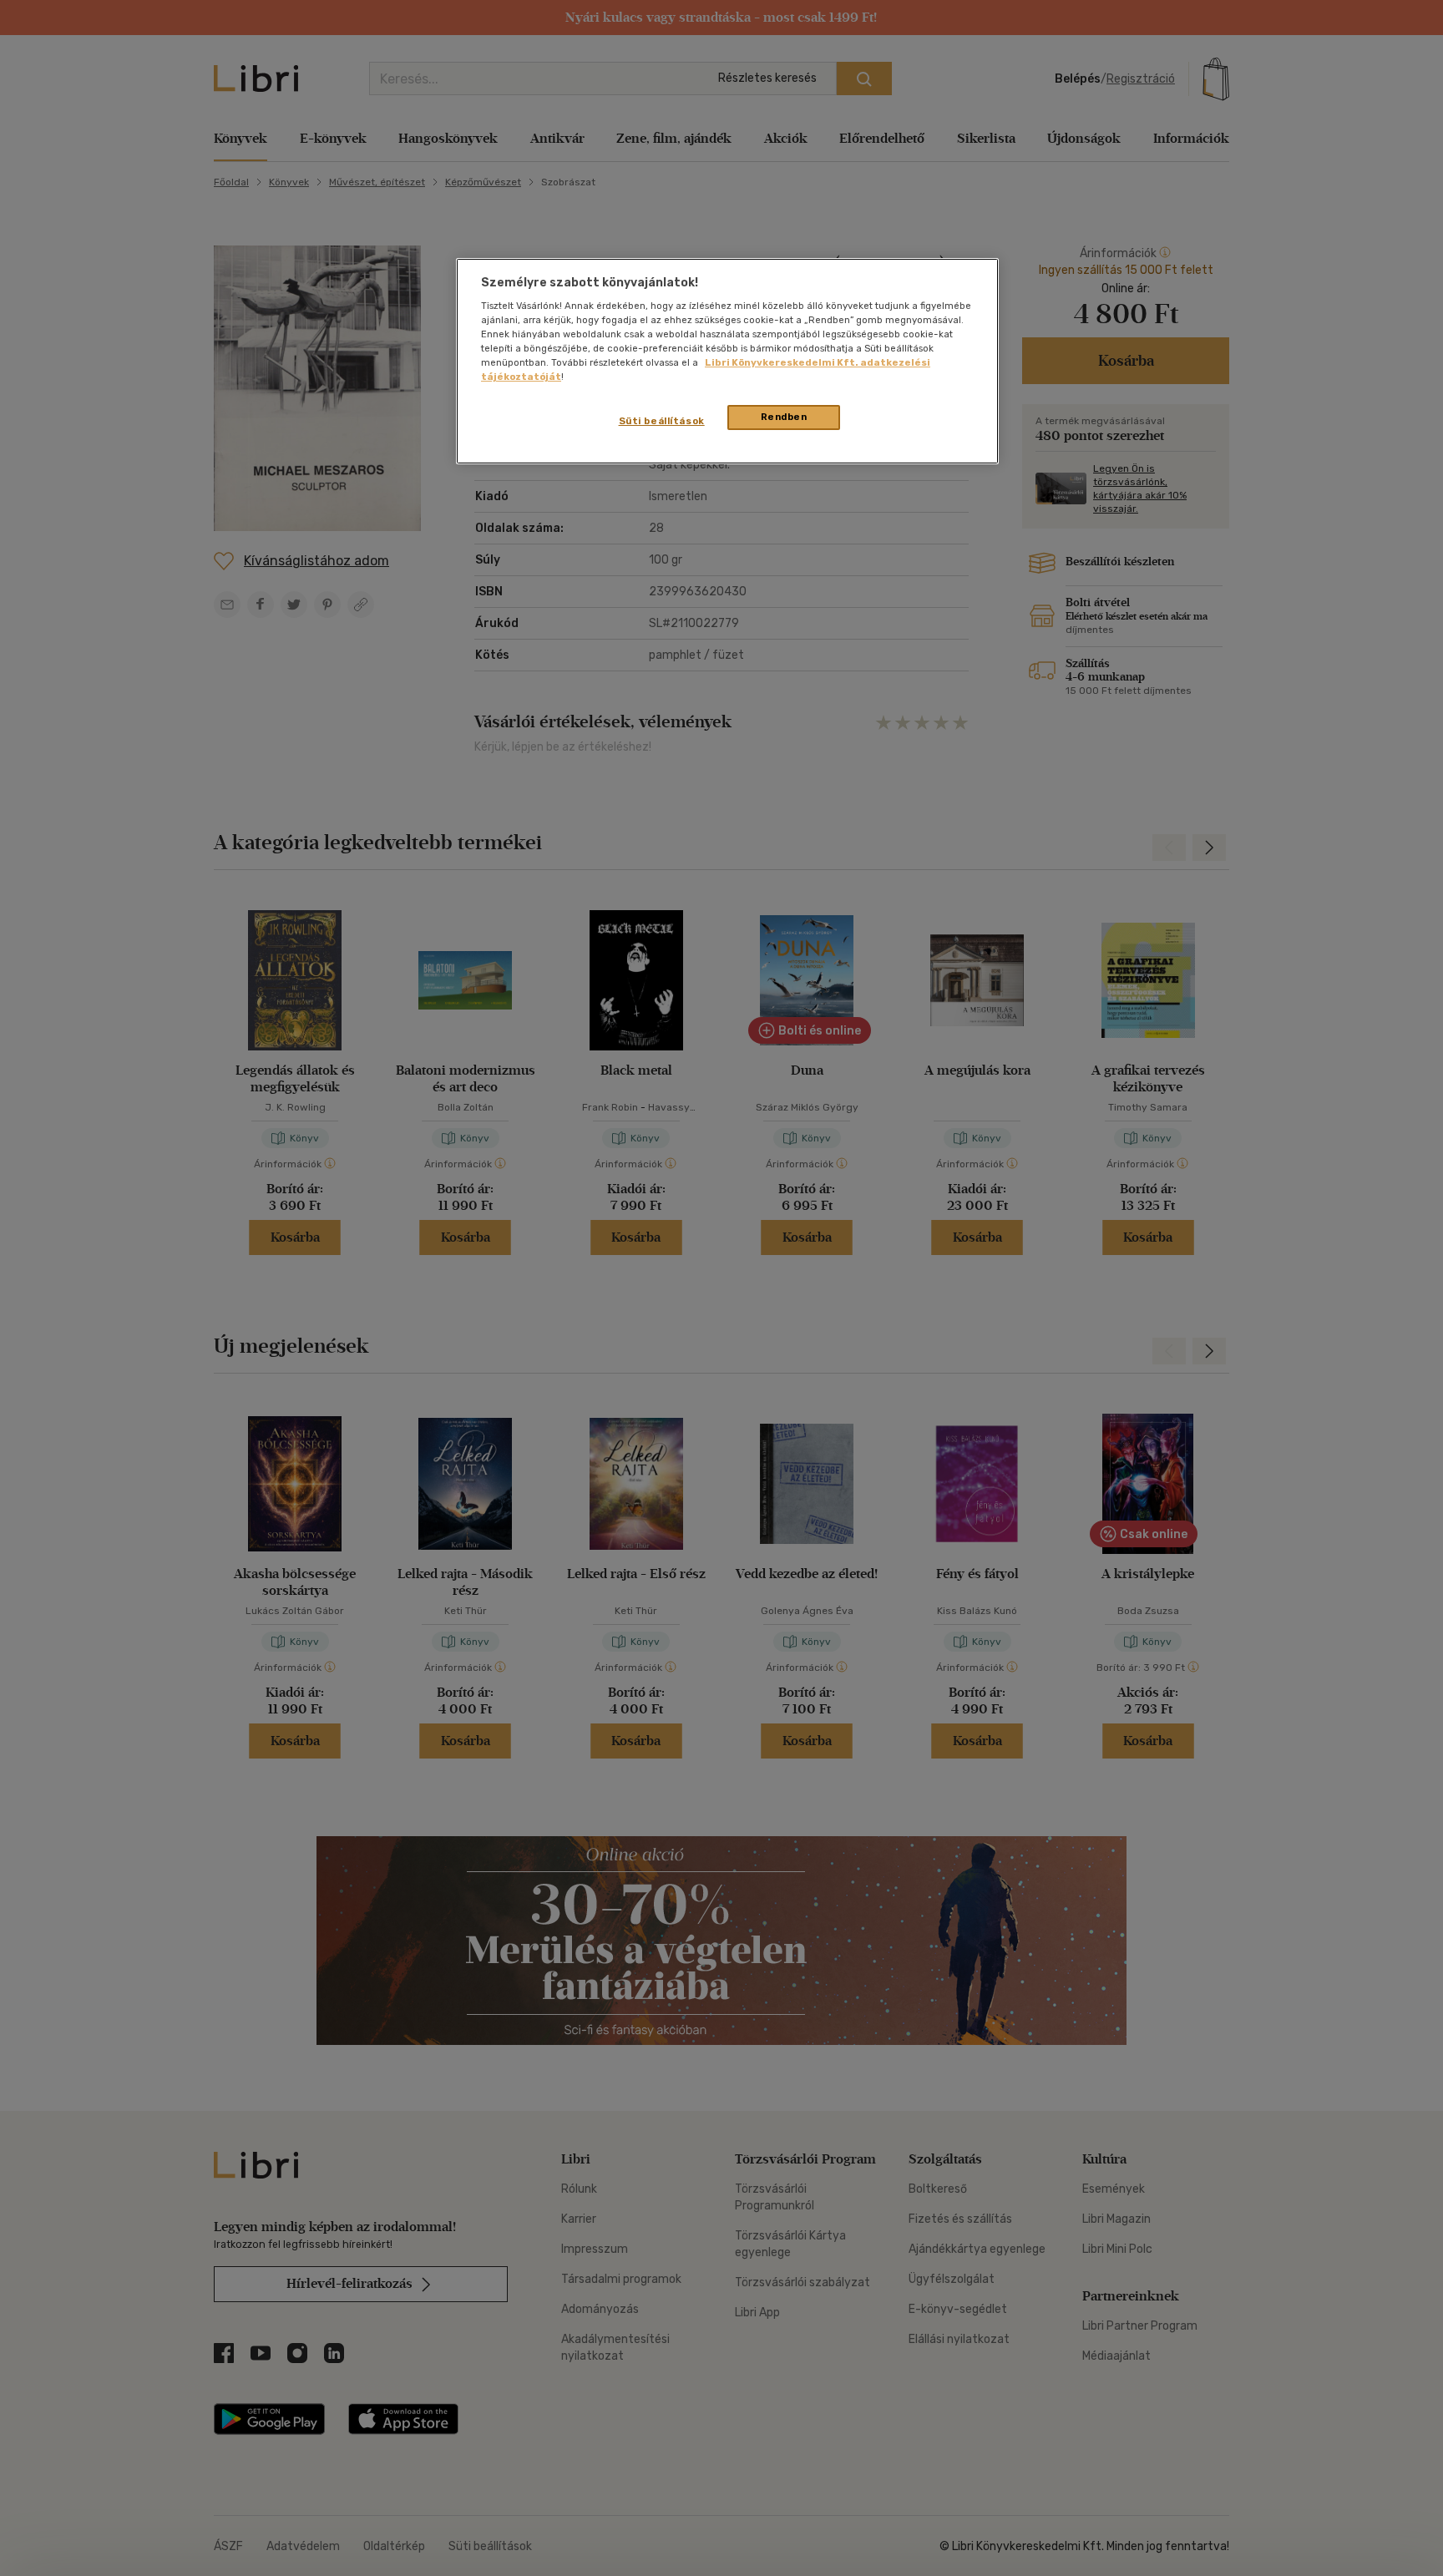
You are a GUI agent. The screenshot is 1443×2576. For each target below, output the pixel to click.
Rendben (784, 417)
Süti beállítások (662, 421)
